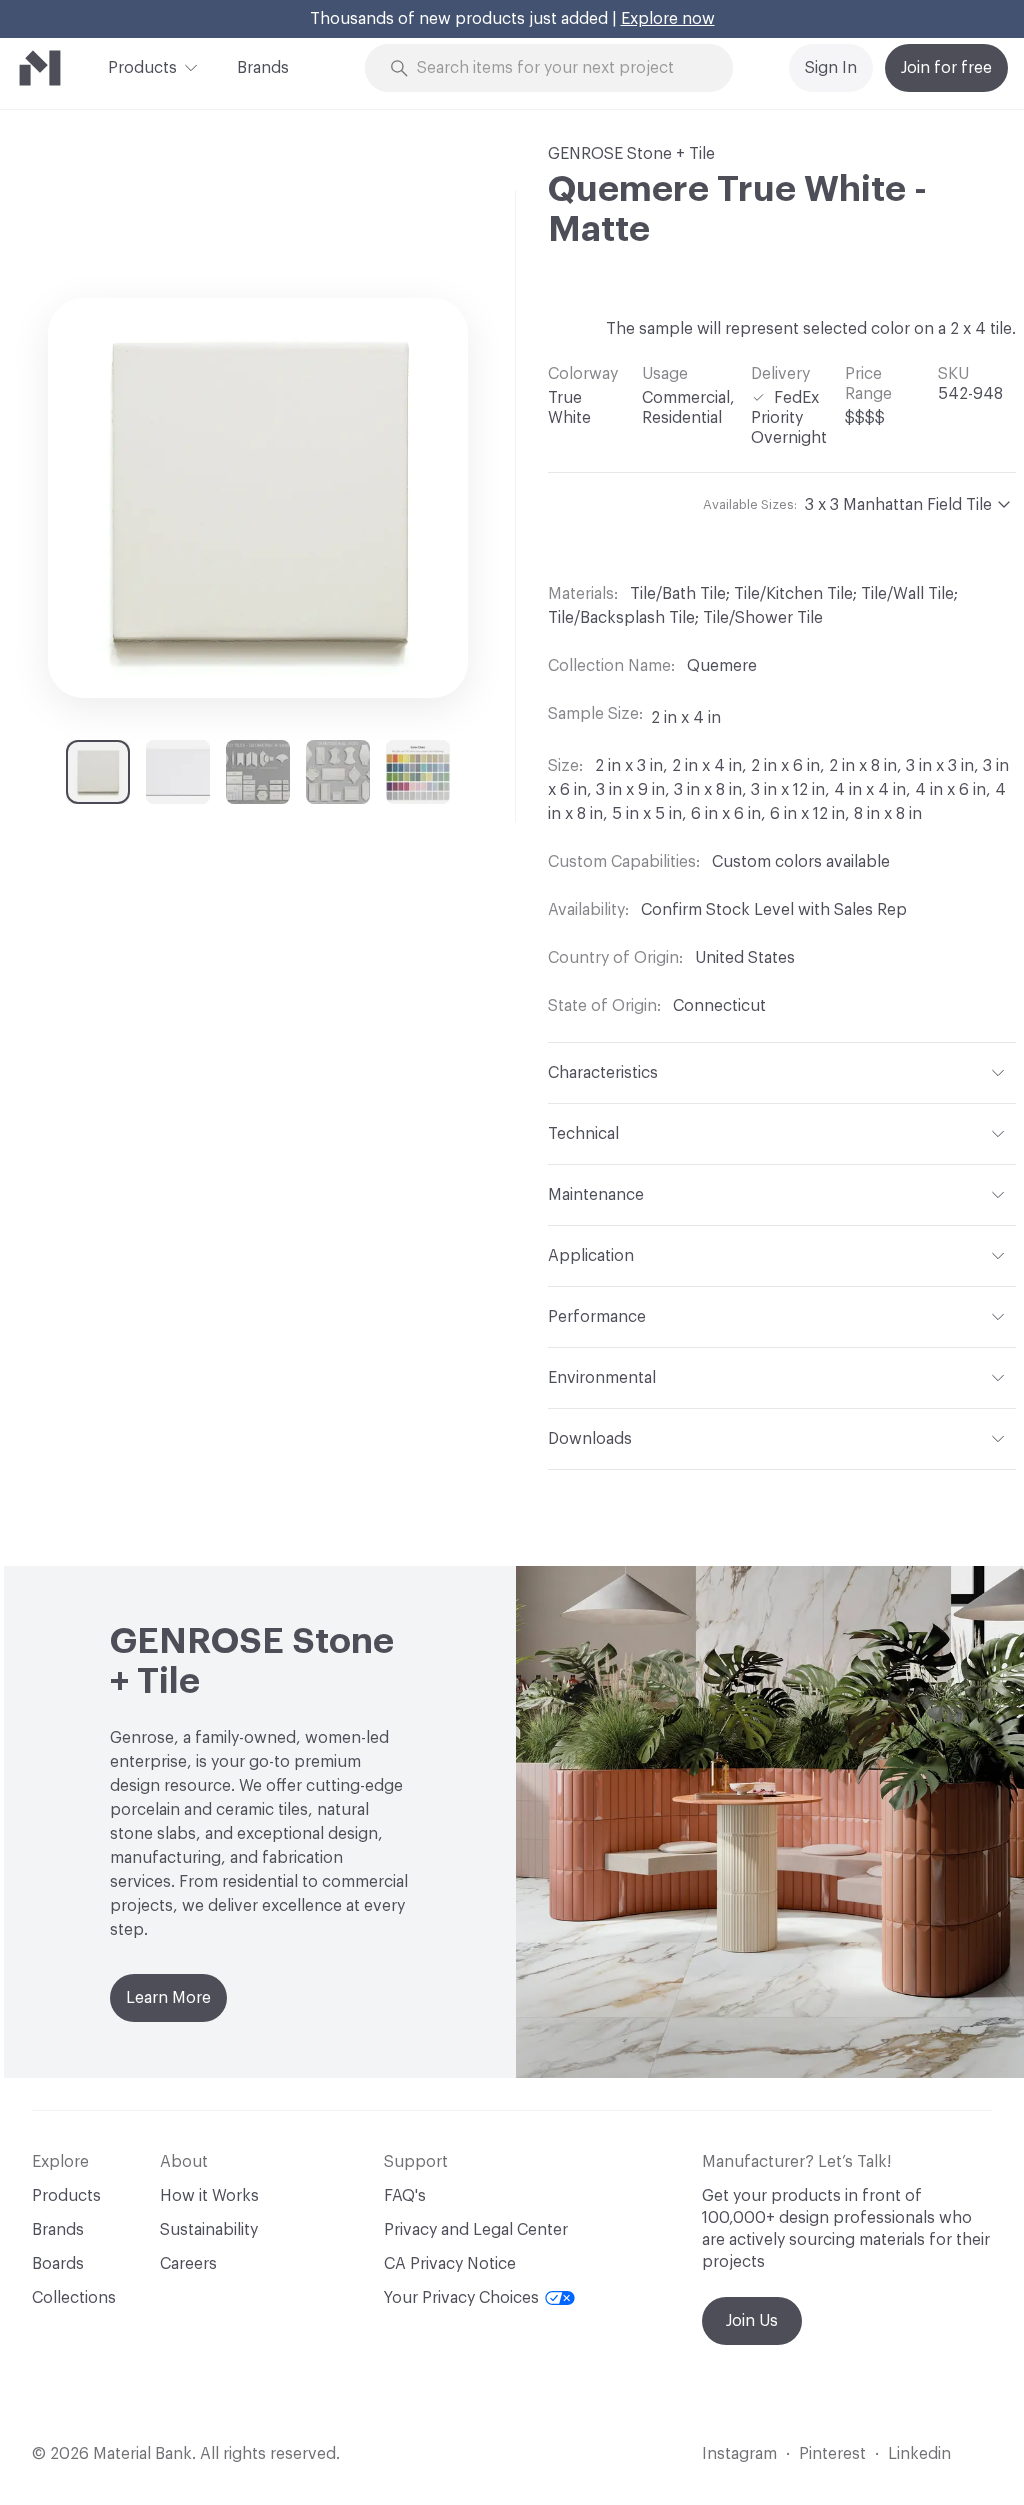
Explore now (668, 19)
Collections (74, 2298)
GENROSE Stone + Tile (631, 154)
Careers (188, 2264)
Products (142, 68)
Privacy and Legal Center (476, 2230)
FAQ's (405, 2196)
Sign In (831, 68)
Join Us (752, 2321)
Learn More (168, 1998)
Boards (58, 2264)
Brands (263, 68)
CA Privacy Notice (450, 2264)
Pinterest (832, 2454)
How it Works (209, 2196)
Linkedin (919, 2454)
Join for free (946, 68)
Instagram (739, 2454)
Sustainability (209, 2230)
